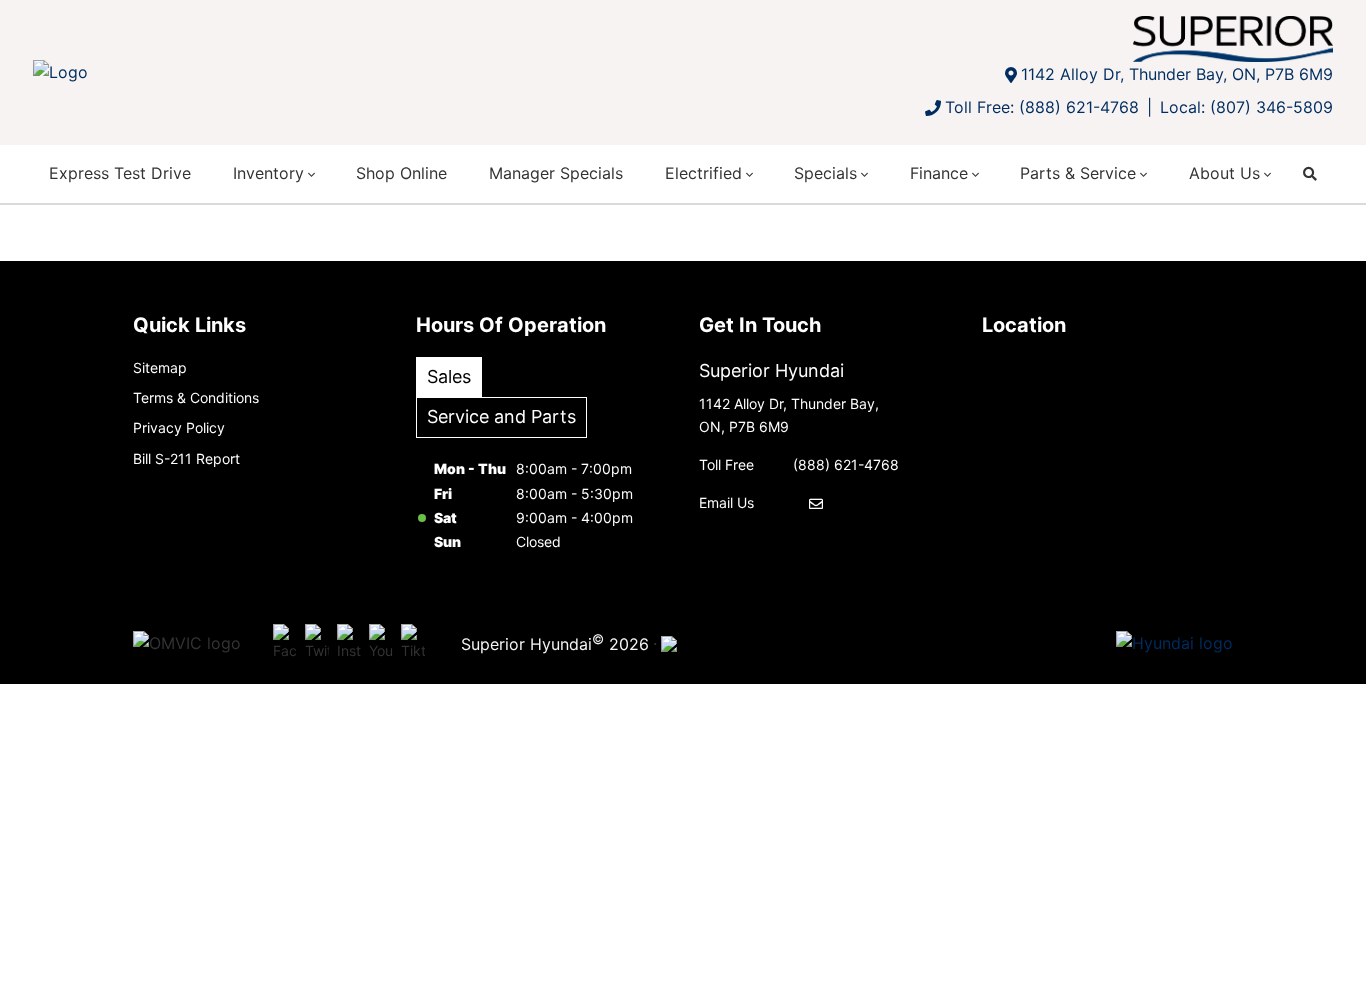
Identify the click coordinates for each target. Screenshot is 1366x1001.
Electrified (703, 173)
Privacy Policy (179, 427)
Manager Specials (556, 173)
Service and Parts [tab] (501, 416)
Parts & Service (1078, 173)
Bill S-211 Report (186, 458)
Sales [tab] (449, 376)
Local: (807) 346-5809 (1246, 107)
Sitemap (160, 367)
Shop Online (401, 173)
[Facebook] (285, 644)
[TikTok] (413, 644)
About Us (1224, 173)
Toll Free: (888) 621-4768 (1042, 107)
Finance (939, 173)
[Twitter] (317, 644)
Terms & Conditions (196, 397)
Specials (825, 173)
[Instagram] (349, 644)
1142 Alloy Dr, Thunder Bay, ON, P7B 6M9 (1177, 74)
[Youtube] (381, 644)
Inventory (268, 173)
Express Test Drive (120, 173)
